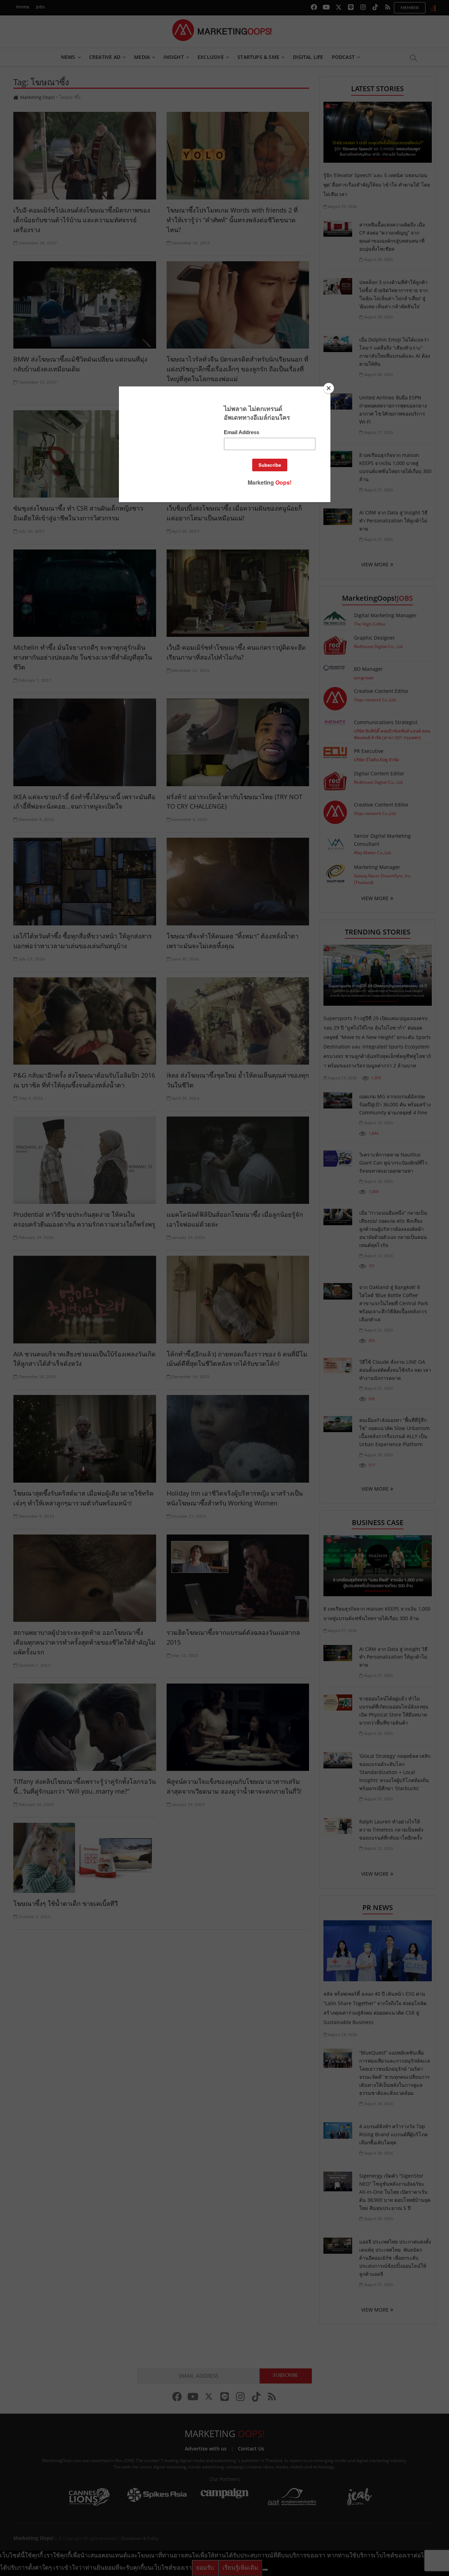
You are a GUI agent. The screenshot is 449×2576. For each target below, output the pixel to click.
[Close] (329, 388)
